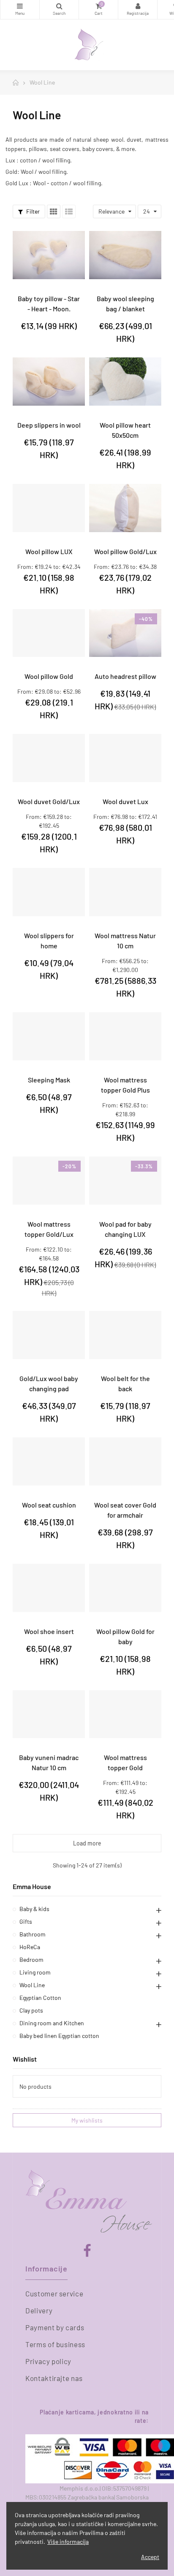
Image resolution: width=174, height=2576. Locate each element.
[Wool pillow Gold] (49, 633)
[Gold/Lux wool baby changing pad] (49, 1335)
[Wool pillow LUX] (49, 508)
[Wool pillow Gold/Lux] (125, 508)
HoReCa (30, 1947)
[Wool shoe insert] (49, 1588)
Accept (150, 2557)
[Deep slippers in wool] (49, 382)
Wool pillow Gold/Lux (125, 551)
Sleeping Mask (49, 1080)
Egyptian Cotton (40, 1998)
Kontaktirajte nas (54, 2378)
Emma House (32, 1886)
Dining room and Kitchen (52, 2023)
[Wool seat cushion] (49, 1461)
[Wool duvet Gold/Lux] (49, 758)
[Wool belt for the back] (125, 1335)
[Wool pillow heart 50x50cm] (125, 382)
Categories (20, 10)
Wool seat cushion (49, 1505)
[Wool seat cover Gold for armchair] (125, 1461)
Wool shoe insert (49, 1631)
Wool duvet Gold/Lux (49, 801)
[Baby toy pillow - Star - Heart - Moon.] (49, 255)
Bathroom (33, 1934)
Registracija (138, 10)
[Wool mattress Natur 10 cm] (125, 892)
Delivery (39, 2310)
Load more (87, 1843)
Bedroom (31, 1959)
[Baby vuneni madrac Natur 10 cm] (49, 1714)
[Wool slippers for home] (49, 892)
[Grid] (54, 211)
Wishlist (25, 2059)
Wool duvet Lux (125, 801)
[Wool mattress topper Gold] (125, 1714)
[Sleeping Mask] (49, 1036)
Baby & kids (34, 1909)
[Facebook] (87, 2251)
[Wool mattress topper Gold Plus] (125, 1036)
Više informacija (68, 2542)
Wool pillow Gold (49, 676)
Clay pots (31, 2010)
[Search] (59, 10)
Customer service (54, 2293)
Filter (32, 211)
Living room (35, 1972)
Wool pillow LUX (49, 551)
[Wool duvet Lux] (125, 758)
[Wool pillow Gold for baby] (125, 1588)
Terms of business (55, 2344)
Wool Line (32, 1985)
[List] (69, 211)
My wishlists (87, 2120)
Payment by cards (55, 2327)
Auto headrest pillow (125, 676)
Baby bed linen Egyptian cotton (59, 2036)
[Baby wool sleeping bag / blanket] (125, 255)
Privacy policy (48, 2361)
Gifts (26, 1921)
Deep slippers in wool (49, 425)
